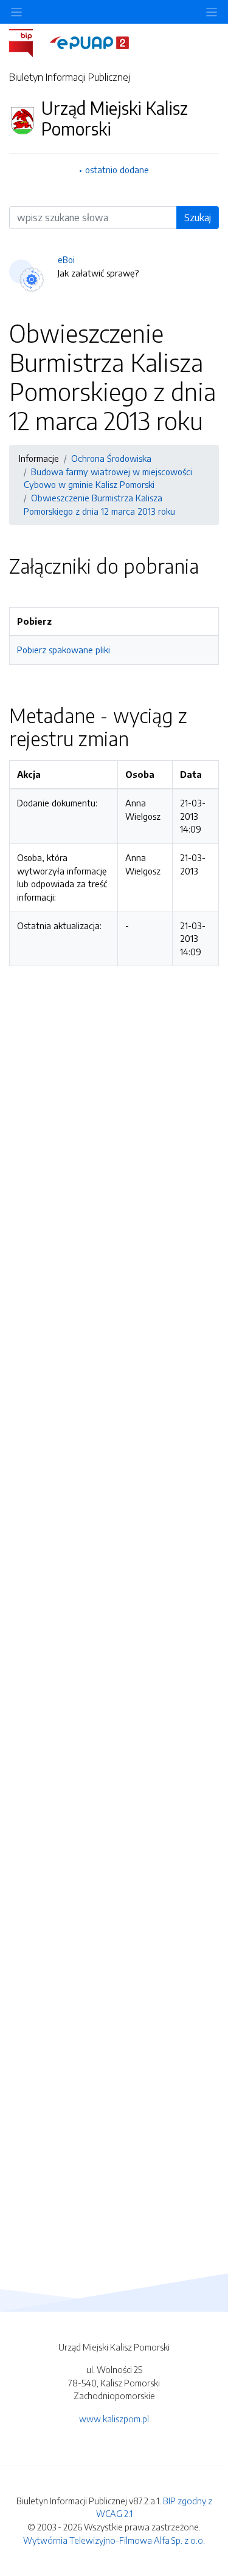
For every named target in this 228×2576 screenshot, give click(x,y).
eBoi (66, 259)
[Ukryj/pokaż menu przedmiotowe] (16, 12)
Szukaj (198, 218)
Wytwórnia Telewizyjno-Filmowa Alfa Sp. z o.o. (114, 2540)
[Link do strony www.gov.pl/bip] (28, 42)
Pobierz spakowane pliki (64, 650)
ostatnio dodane (117, 170)
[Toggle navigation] (212, 12)
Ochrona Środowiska (111, 458)
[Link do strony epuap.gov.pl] (89, 42)
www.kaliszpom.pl (114, 2419)
